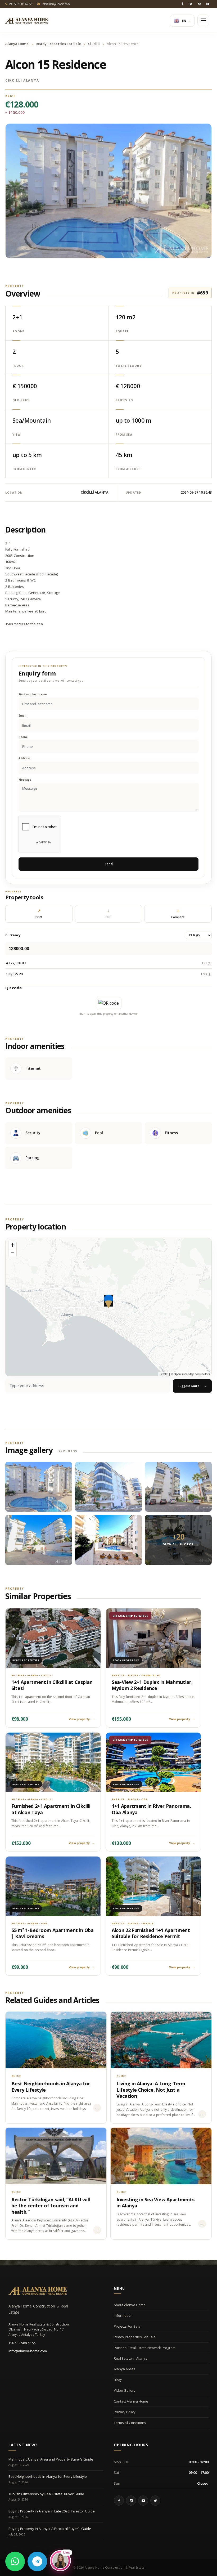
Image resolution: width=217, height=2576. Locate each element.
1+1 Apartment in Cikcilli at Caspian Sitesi (52, 1685)
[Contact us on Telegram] (37, 2561)
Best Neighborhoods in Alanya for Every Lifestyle (51, 2087)
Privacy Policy (125, 2412)
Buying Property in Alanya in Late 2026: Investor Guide (52, 2511)
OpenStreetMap (184, 1374)
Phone (23, 737)
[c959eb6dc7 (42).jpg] (108, 1540)
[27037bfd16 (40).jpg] (108, 1487)
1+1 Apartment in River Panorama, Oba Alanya (151, 1809)
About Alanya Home (130, 2305)
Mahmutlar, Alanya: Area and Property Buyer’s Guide (51, 2459)
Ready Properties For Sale (58, 44)
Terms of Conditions (130, 2423)
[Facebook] (182, 4)
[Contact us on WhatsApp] (15, 2561)
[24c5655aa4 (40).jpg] (178, 1487)
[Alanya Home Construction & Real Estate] (26, 21)
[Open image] (108, 191)
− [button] (13, 1253)
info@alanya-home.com (28, 2351)
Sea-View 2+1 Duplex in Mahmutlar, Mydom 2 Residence (152, 1685)
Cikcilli (94, 44)
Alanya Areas (125, 2369)
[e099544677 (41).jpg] (39, 1540)
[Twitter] (191, 4)
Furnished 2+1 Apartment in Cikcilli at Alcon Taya (51, 1809)
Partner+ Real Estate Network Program (145, 2348)
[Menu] (203, 20)
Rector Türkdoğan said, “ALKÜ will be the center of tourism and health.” (51, 2206)
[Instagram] (199, 4)
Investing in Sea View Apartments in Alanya (155, 2202)
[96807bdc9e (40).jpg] (39, 1487)
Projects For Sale (127, 2326)
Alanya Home (17, 44)
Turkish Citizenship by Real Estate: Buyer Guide (46, 2494)
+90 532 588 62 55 (22, 2343)
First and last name (33, 694)
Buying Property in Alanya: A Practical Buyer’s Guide (50, 2529)
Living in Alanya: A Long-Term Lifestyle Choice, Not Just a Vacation (151, 2090)
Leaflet (164, 1374)
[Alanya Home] (38, 2291)
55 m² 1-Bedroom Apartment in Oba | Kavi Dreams (53, 1933)
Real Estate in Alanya (131, 2358)
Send (109, 864)
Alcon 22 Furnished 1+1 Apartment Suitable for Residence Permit (151, 1933)
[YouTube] (208, 4)
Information (123, 2315)
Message (25, 780)
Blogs (118, 2380)
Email (22, 716)
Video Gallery (125, 2390)
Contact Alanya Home (131, 2401)
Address (24, 758)
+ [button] (13, 1245)
